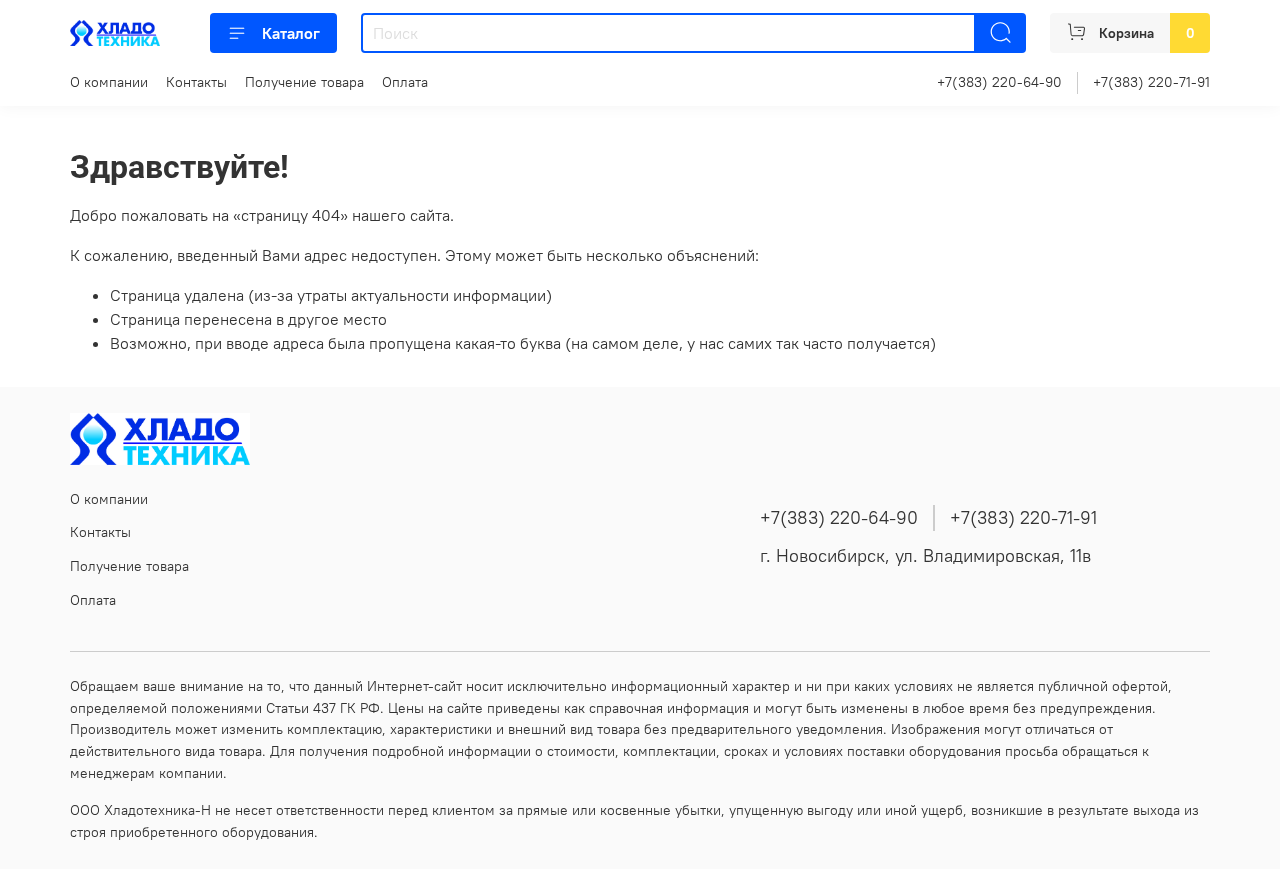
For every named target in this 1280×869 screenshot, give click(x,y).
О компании (109, 82)
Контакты (196, 82)
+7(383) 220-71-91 (1151, 82)
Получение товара (304, 82)
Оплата (405, 82)
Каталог (291, 33)
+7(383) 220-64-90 (999, 82)
